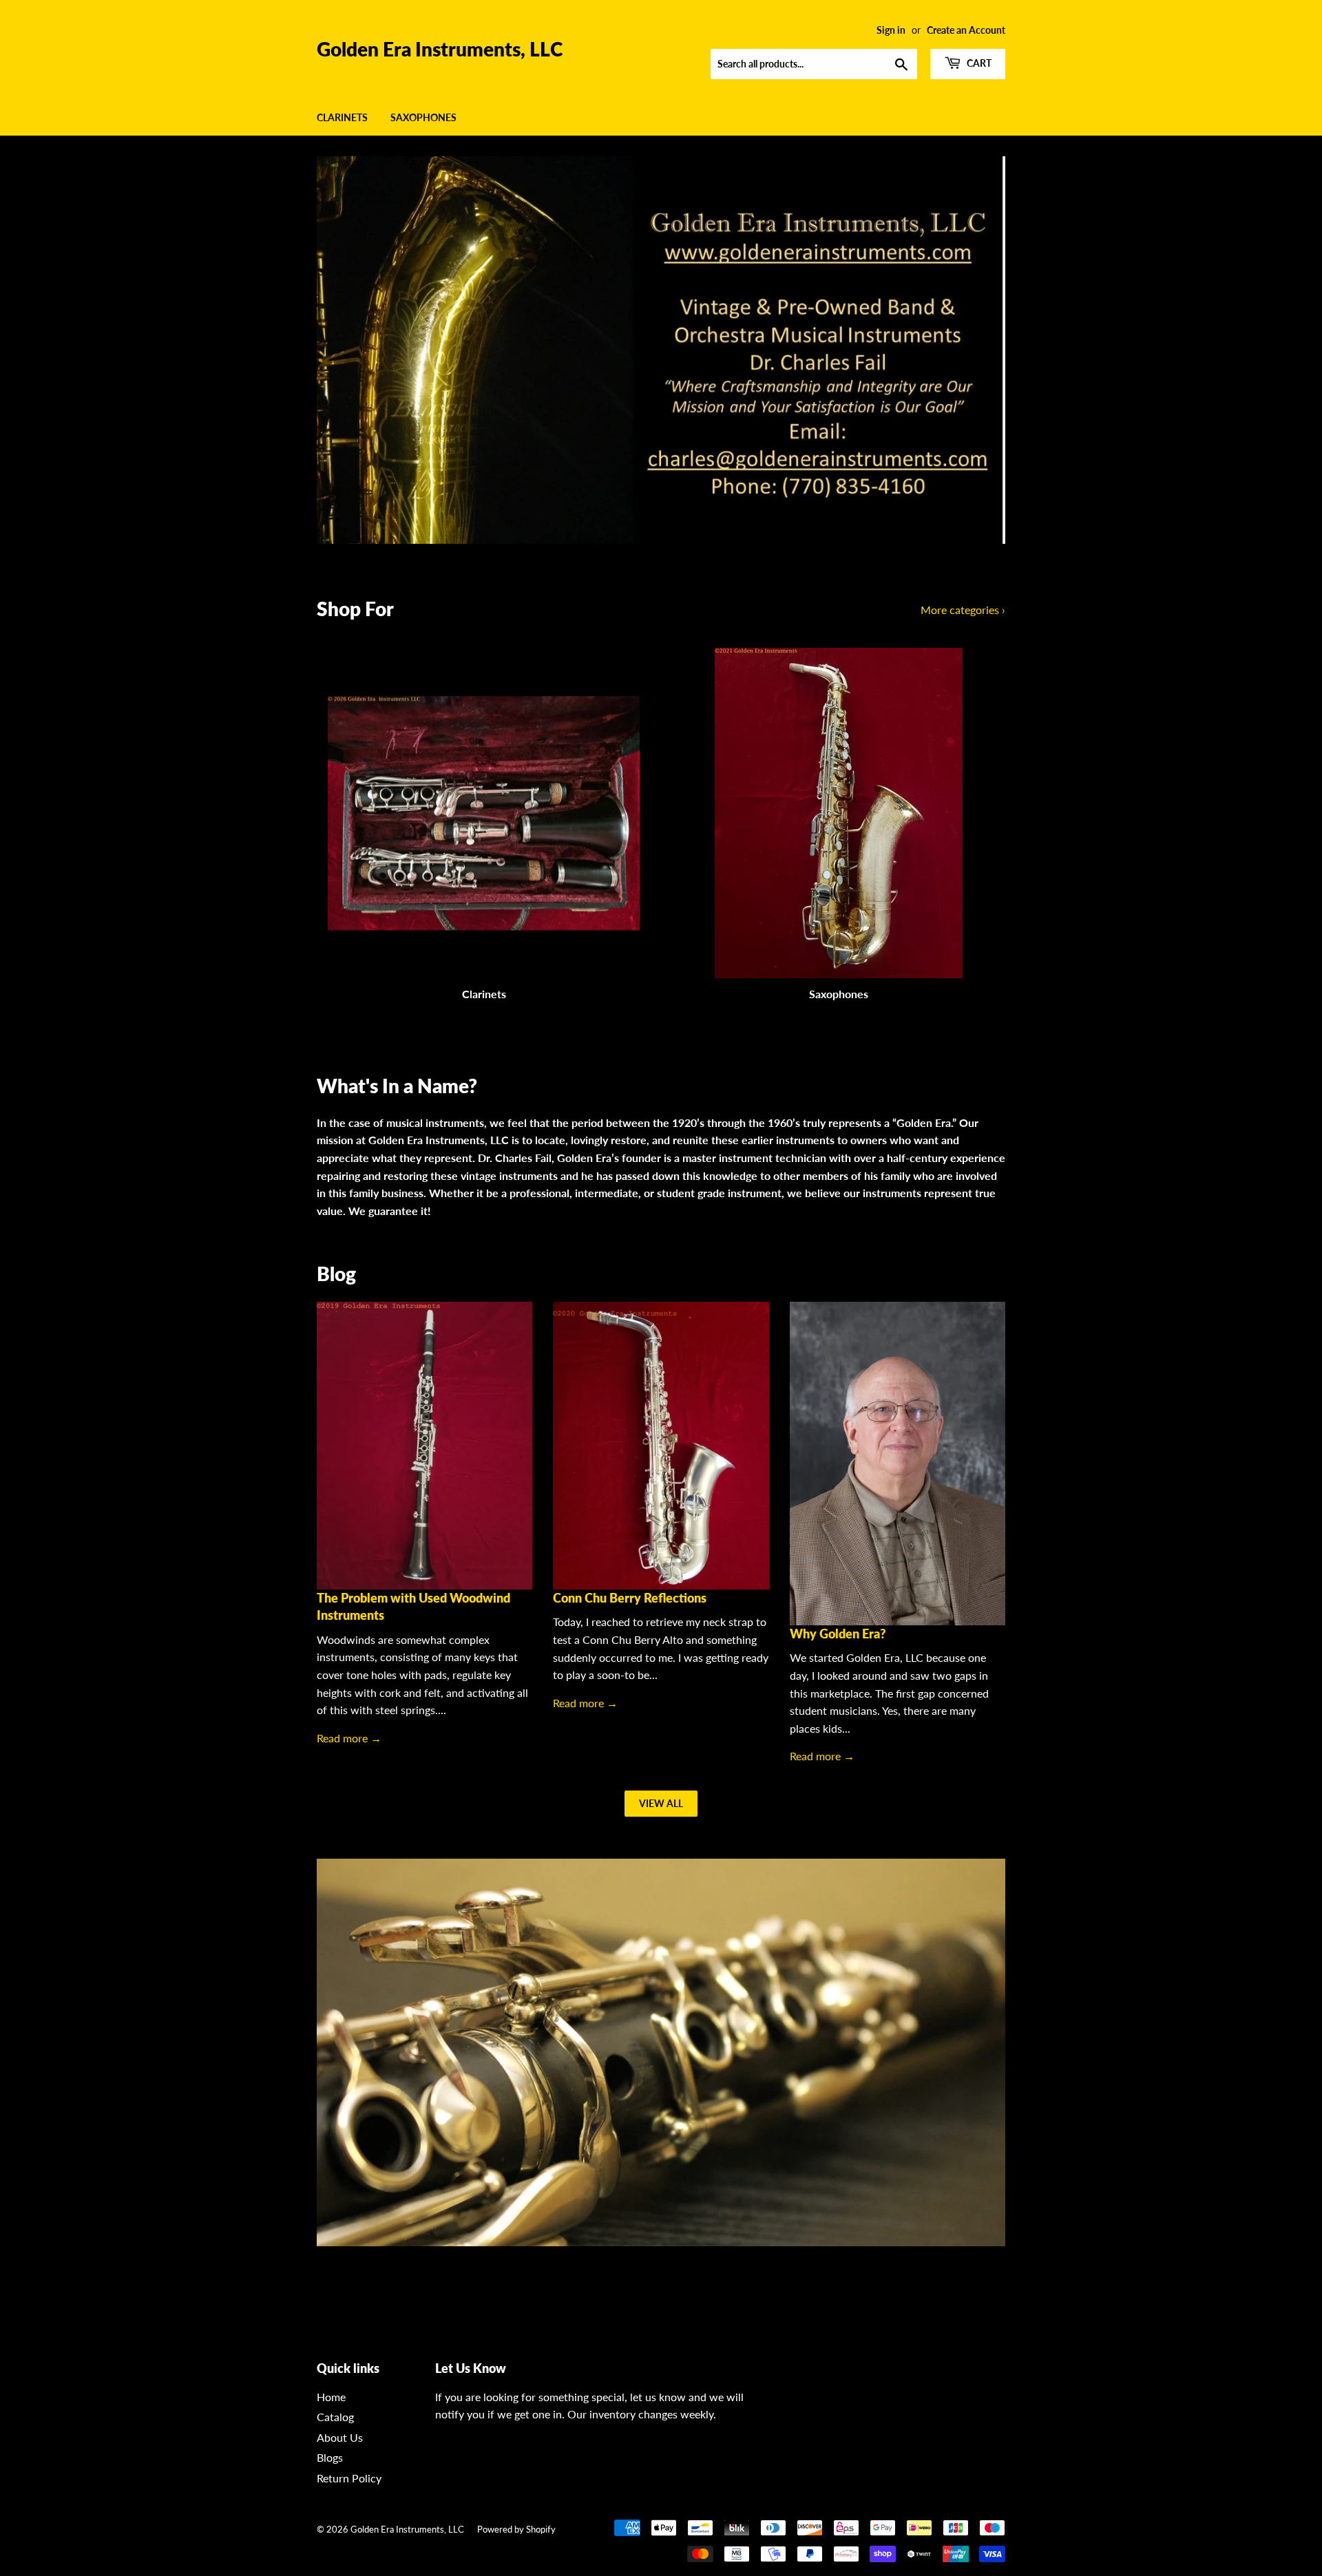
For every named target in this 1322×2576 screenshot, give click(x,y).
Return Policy (349, 2478)
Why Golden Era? (838, 1634)
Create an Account (966, 30)
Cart (978, 63)
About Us (340, 2437)
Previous (346, 350)
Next (976, 350)
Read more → (349, 1738)
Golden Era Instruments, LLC (440, 49)
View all (661, 1803)
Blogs (330, 2457)
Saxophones (423, 117)
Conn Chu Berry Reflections (630, 1598)
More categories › (963, 610)
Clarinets (342, 117)
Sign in (891, 30)
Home (331, 2397)
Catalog (335, 2417)
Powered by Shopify (516, 2529)
